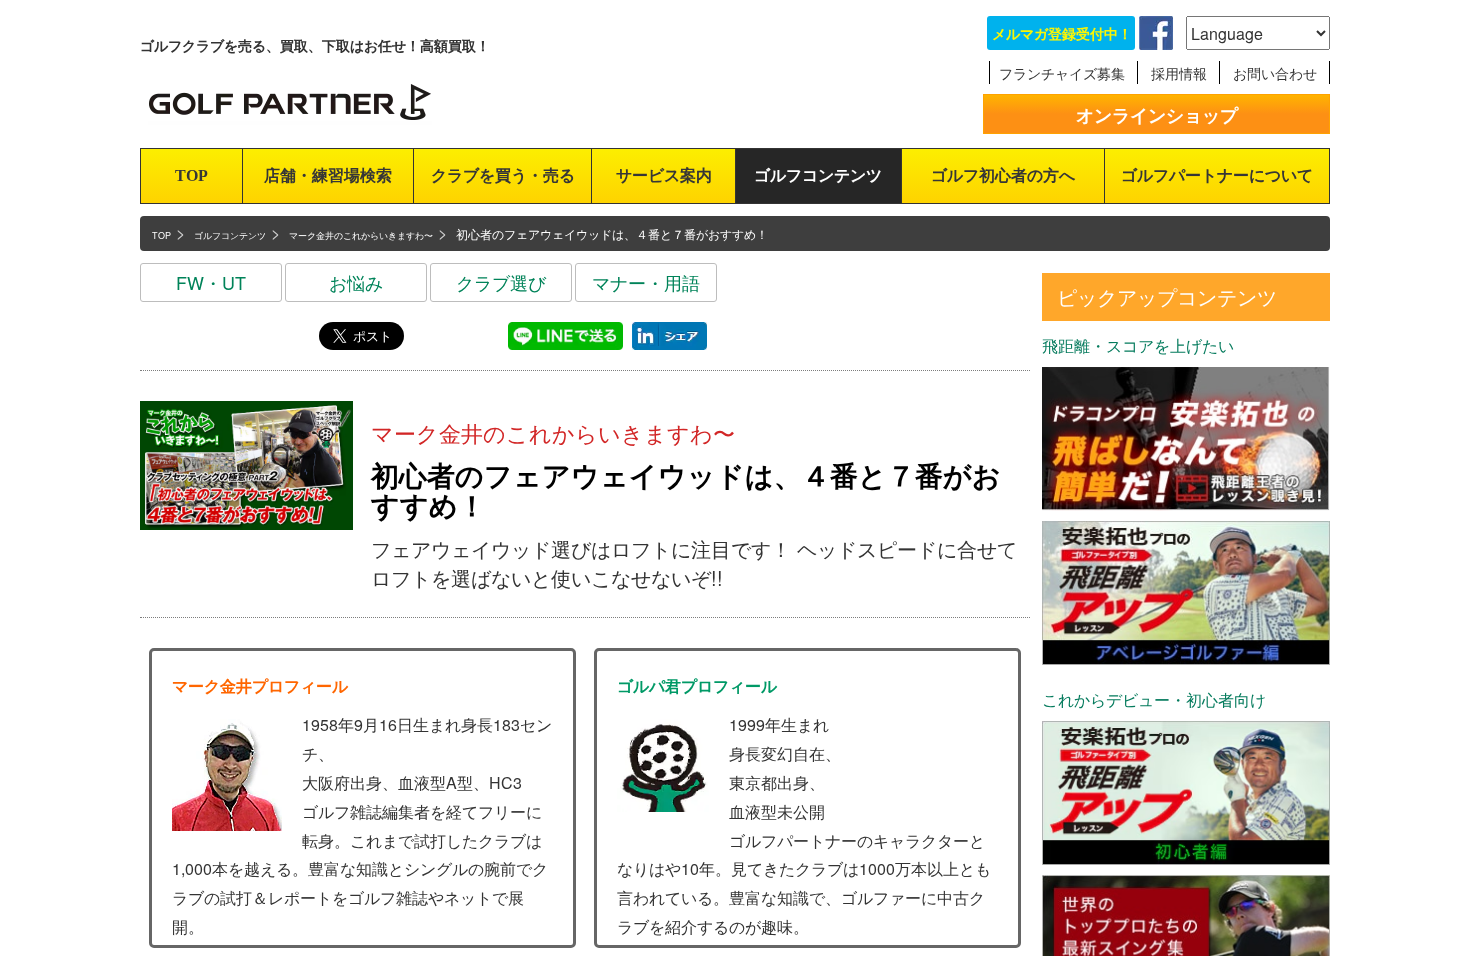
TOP (191, 175)
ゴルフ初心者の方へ (1003, 175)
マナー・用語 (646, 282)
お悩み (356, 282)
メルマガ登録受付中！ (1062, 33)
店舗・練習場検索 (328, 175)
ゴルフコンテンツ (818, 175)
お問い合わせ (1275, 73)
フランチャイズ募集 (1062, 73)
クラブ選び (501, 282)
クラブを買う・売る (503, 175)
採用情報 (1179, 73)
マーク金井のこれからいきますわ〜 (553, 432)
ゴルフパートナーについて (1217, 175)
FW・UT (211, 282)
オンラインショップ (1157, 115)
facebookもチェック (1156, 33)
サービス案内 (664, 175)
